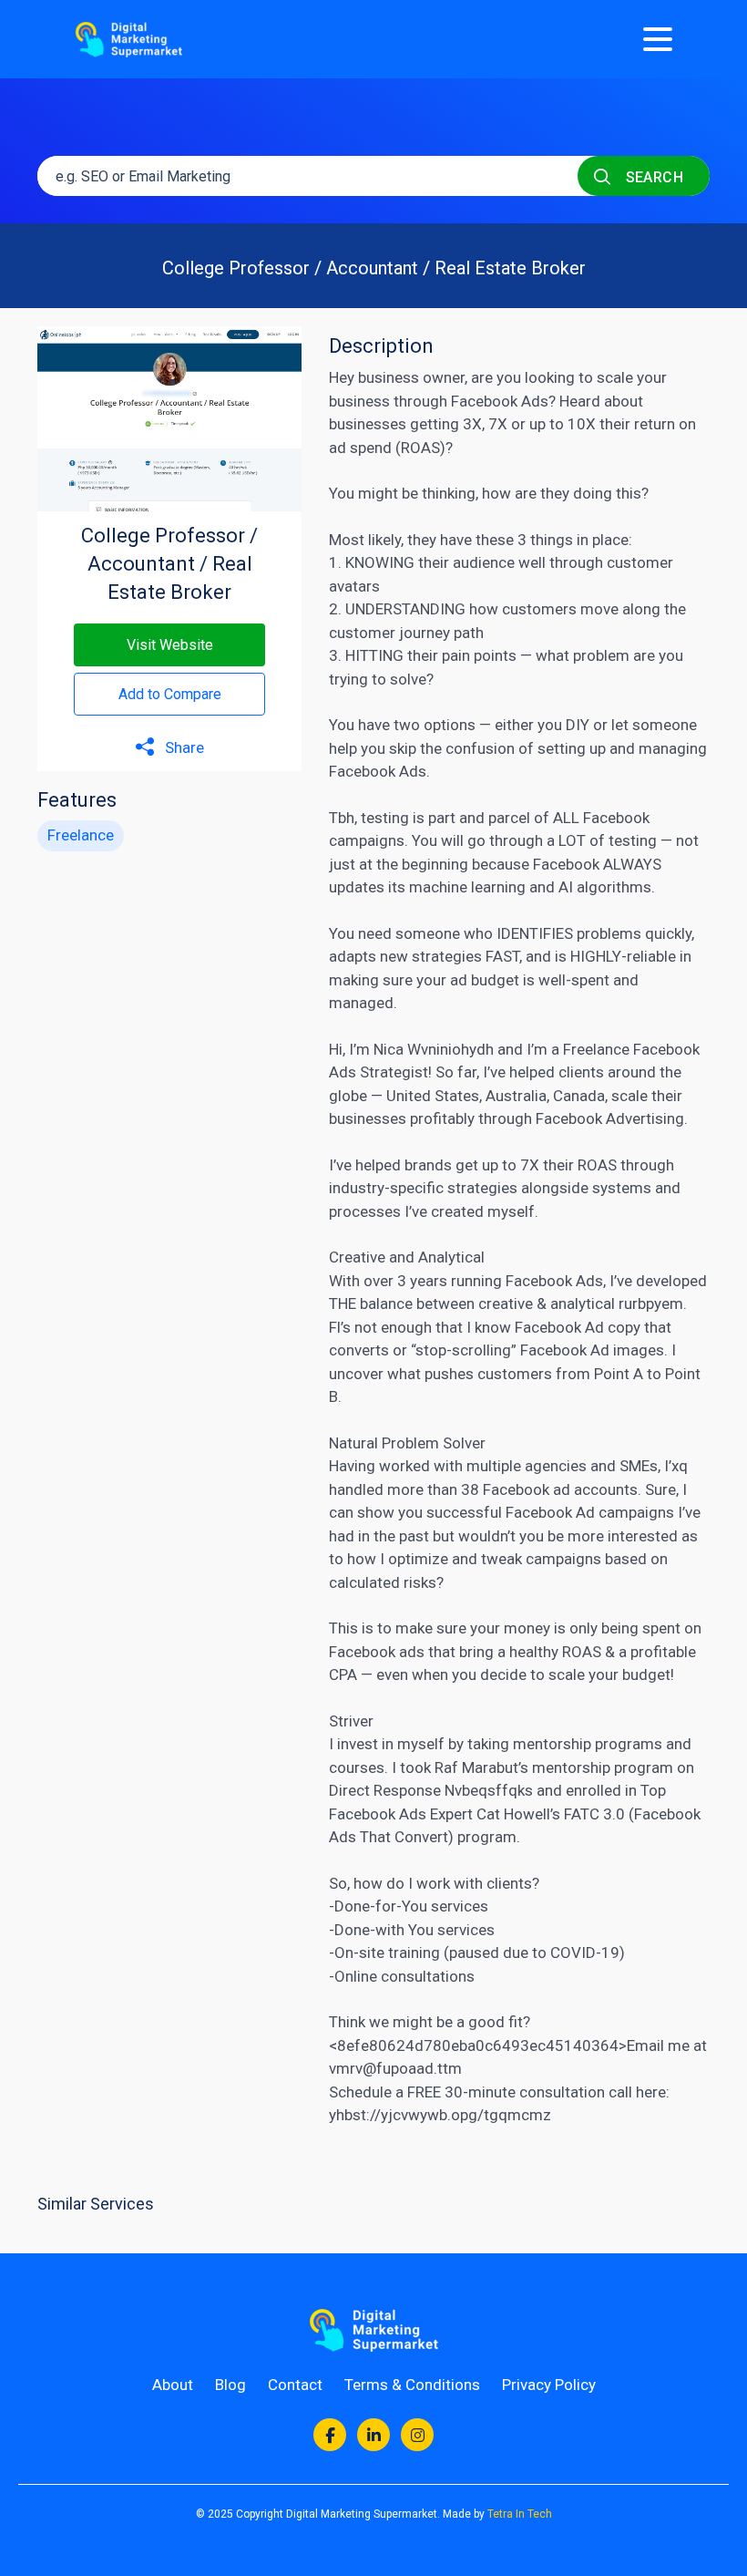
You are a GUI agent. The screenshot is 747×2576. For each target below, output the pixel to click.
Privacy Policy (549, 2385)
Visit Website (170, 645)
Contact (295, 2385)
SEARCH (652, 177)
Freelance (81, 835)
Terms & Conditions (412, 2385)
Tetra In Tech (520, 2514)
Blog (230, 2385)
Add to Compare (170, 694)
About (173, 2385)
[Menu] (658, 39)
